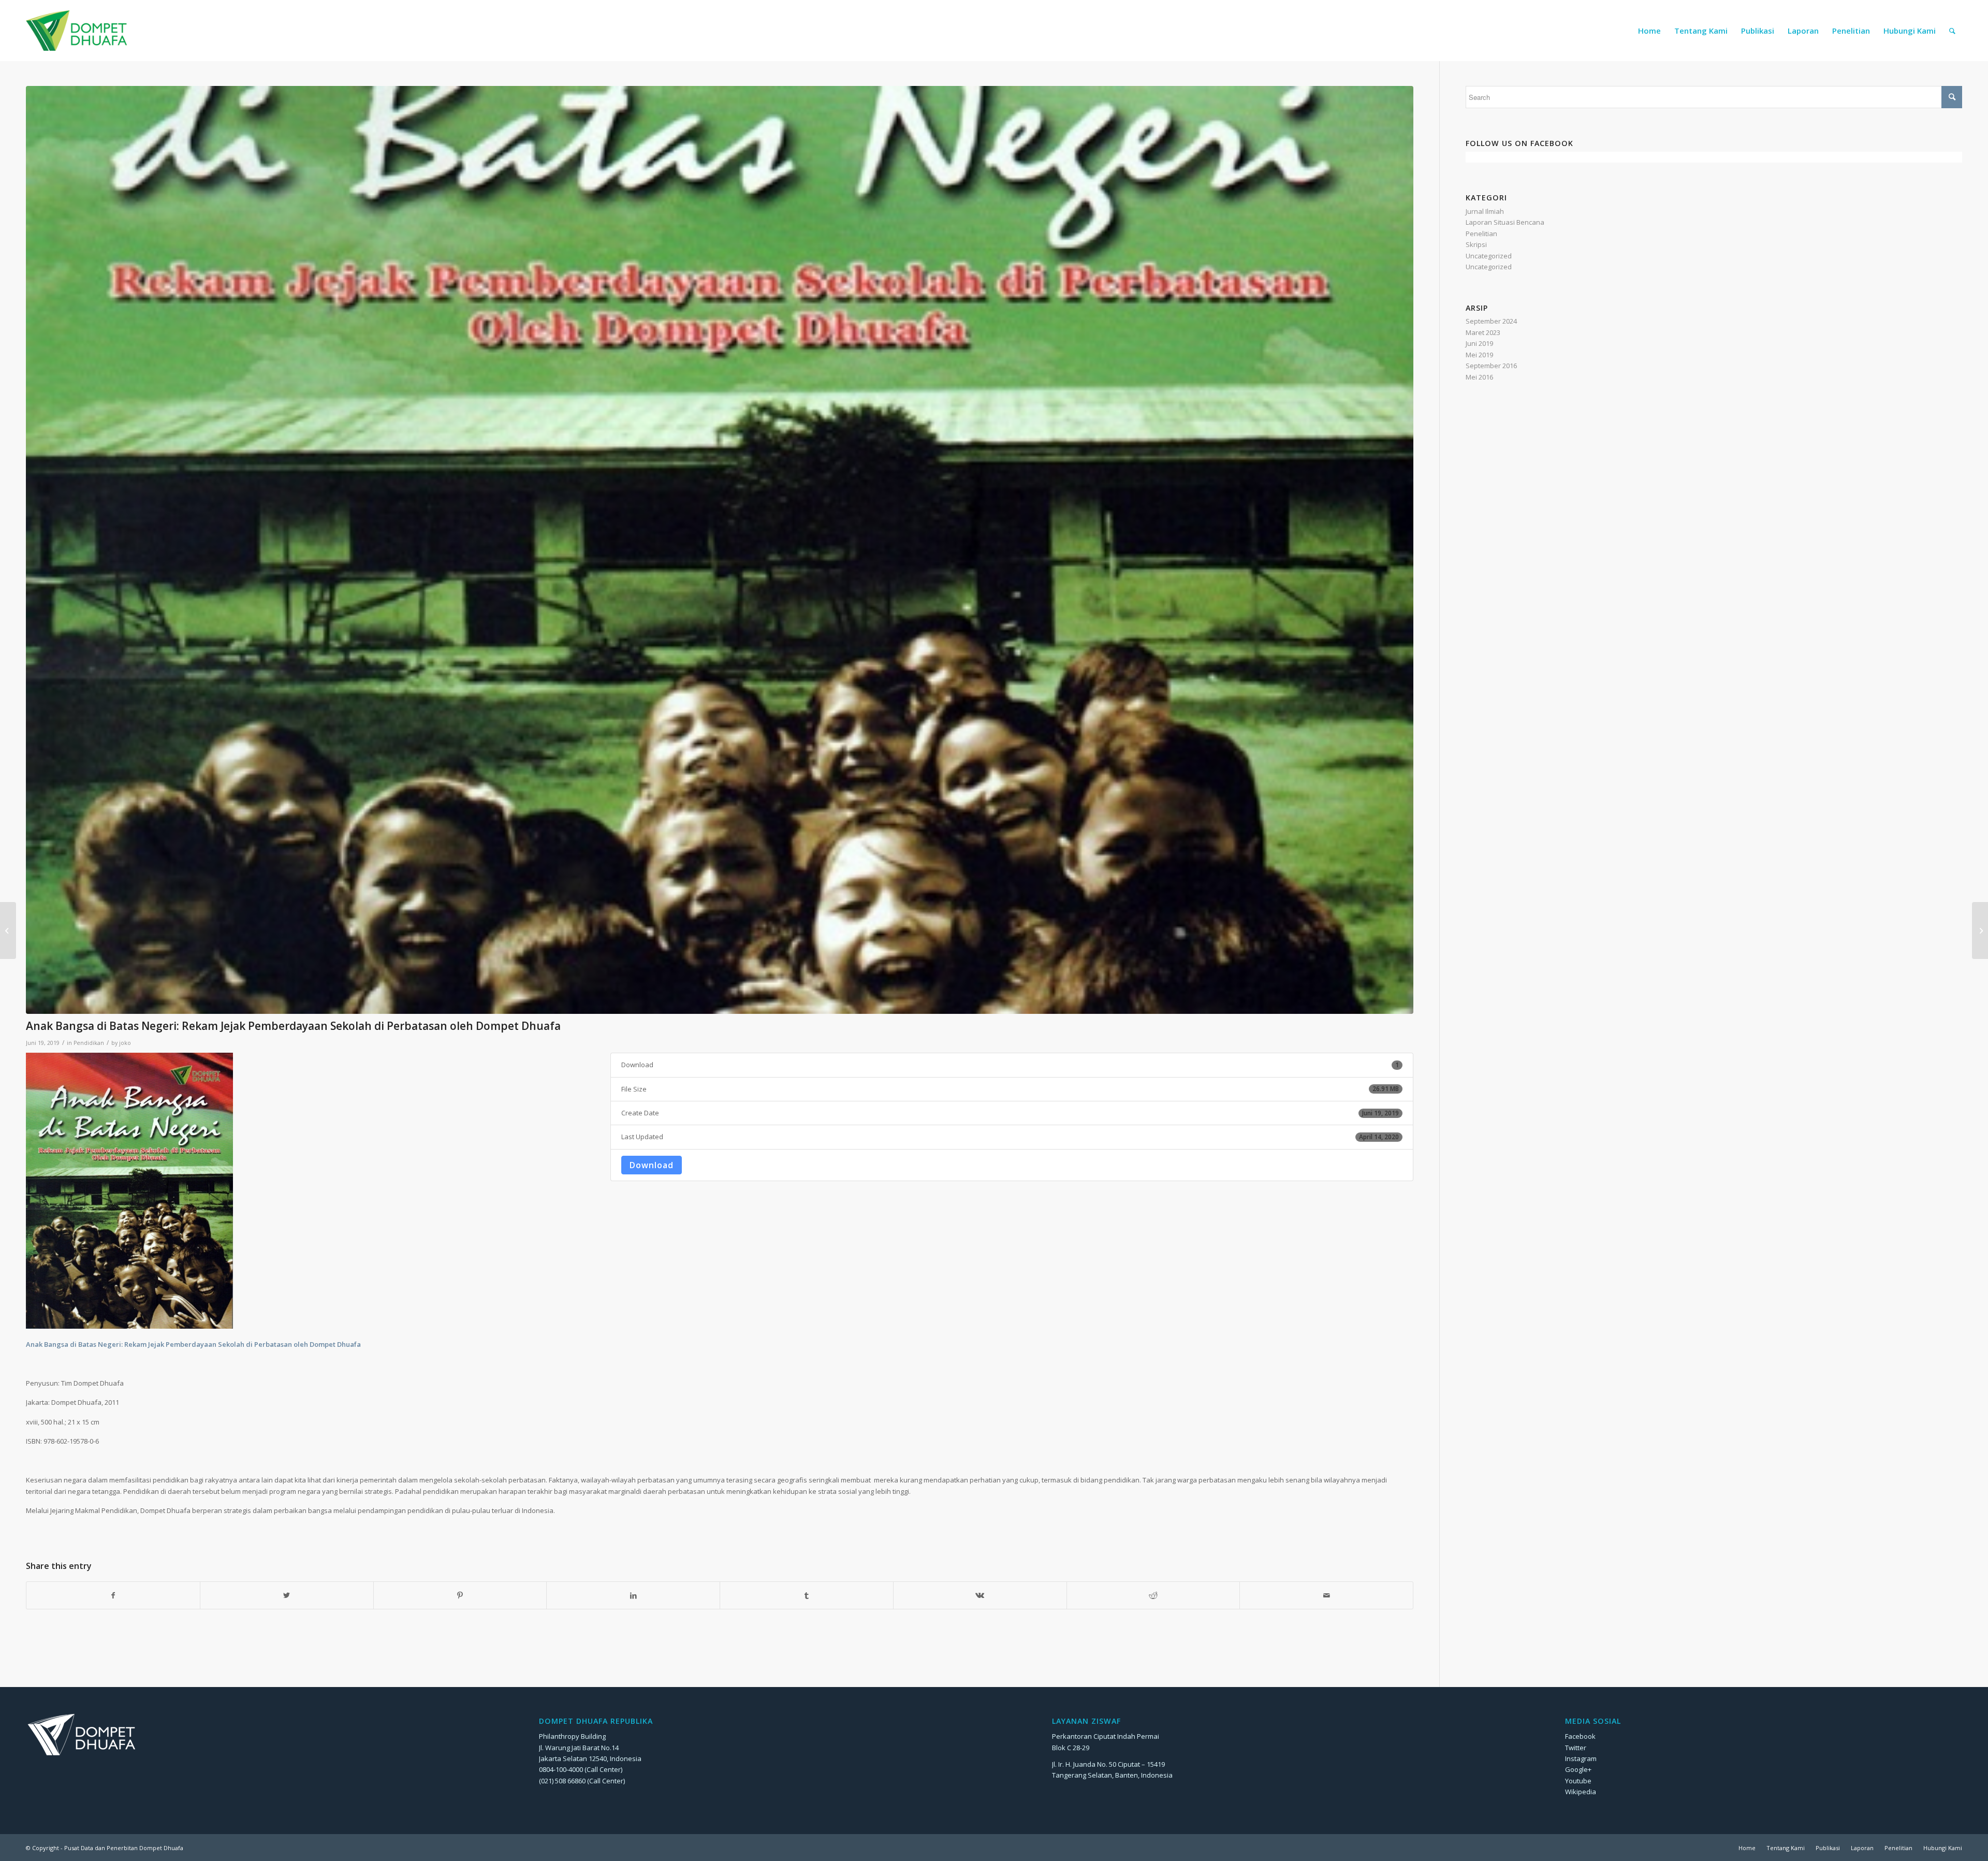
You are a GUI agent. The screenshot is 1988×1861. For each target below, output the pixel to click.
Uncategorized (1489, 256)
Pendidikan (89, 1043)
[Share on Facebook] (113, 1595)
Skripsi (1476, 244)
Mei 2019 (1479, 355)
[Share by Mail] (1326, 1595)
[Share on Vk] (980, 1595)
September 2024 (1491, 321)
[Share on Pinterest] (460, 1595)
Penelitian (1481, 234)
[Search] (1952, 31)
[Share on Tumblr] (807, 1595)
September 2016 (1491, 366)
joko (125, 1043)
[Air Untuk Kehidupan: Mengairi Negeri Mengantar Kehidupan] (8, 930)
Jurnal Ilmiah (1485, 211)
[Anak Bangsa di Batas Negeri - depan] (720, 550)
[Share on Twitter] (287, 1595)
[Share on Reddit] (1153, 1595)
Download (652, 1165)
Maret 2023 (1483, 332)
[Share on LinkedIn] (633, 1595)
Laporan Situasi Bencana (1505, 222)
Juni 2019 (1479, 343)
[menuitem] (1649, 31)
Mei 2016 (1479, 377)
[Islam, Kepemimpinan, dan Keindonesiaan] (1980, 930)
